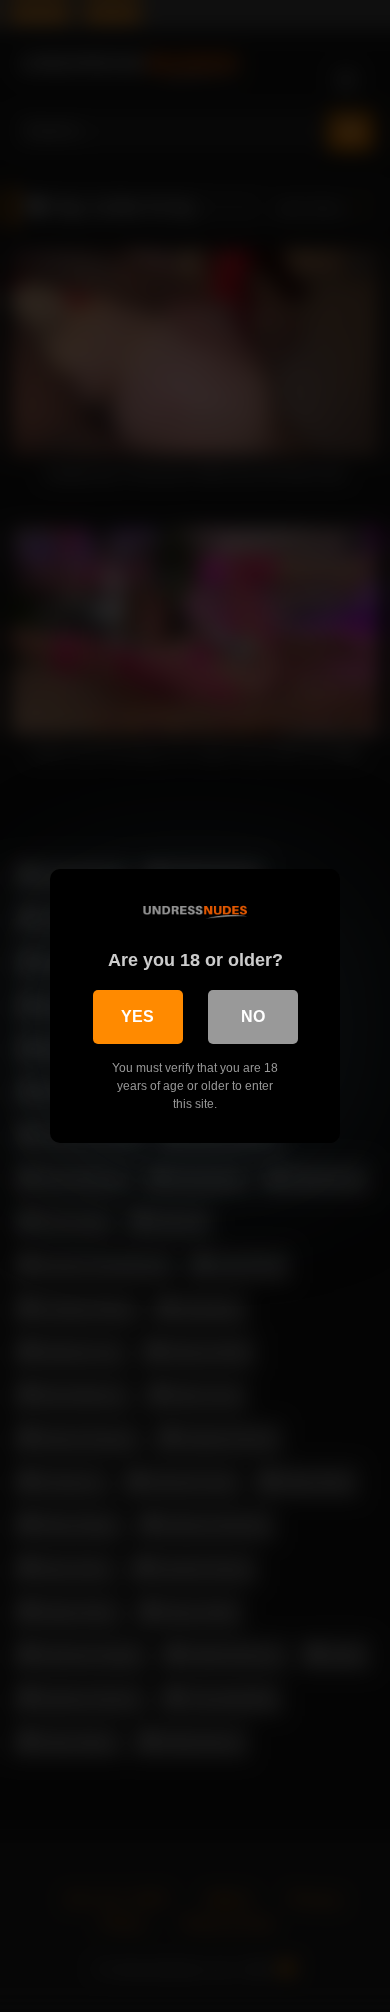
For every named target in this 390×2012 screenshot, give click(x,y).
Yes (137, 1016)
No (253, 1016)
